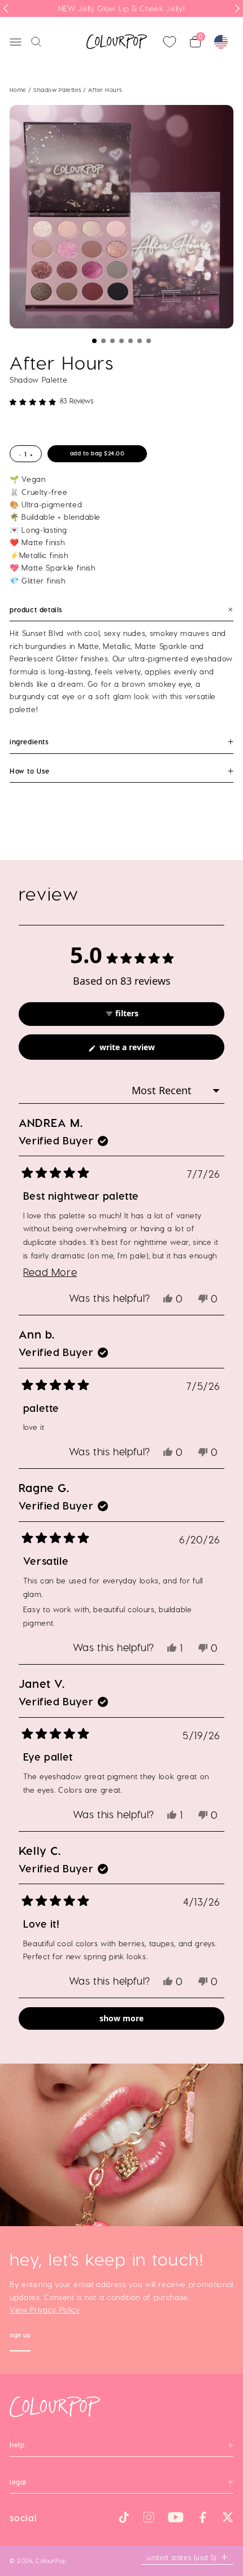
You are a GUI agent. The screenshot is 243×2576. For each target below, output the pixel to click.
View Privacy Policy (45, 2310)
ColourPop (51, 2560)
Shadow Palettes (58, 90)
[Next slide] (237, 8)
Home (18, 90)
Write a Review (143, 1050)
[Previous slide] (6, 8)
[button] (94, 341)
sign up (20, 2336)
